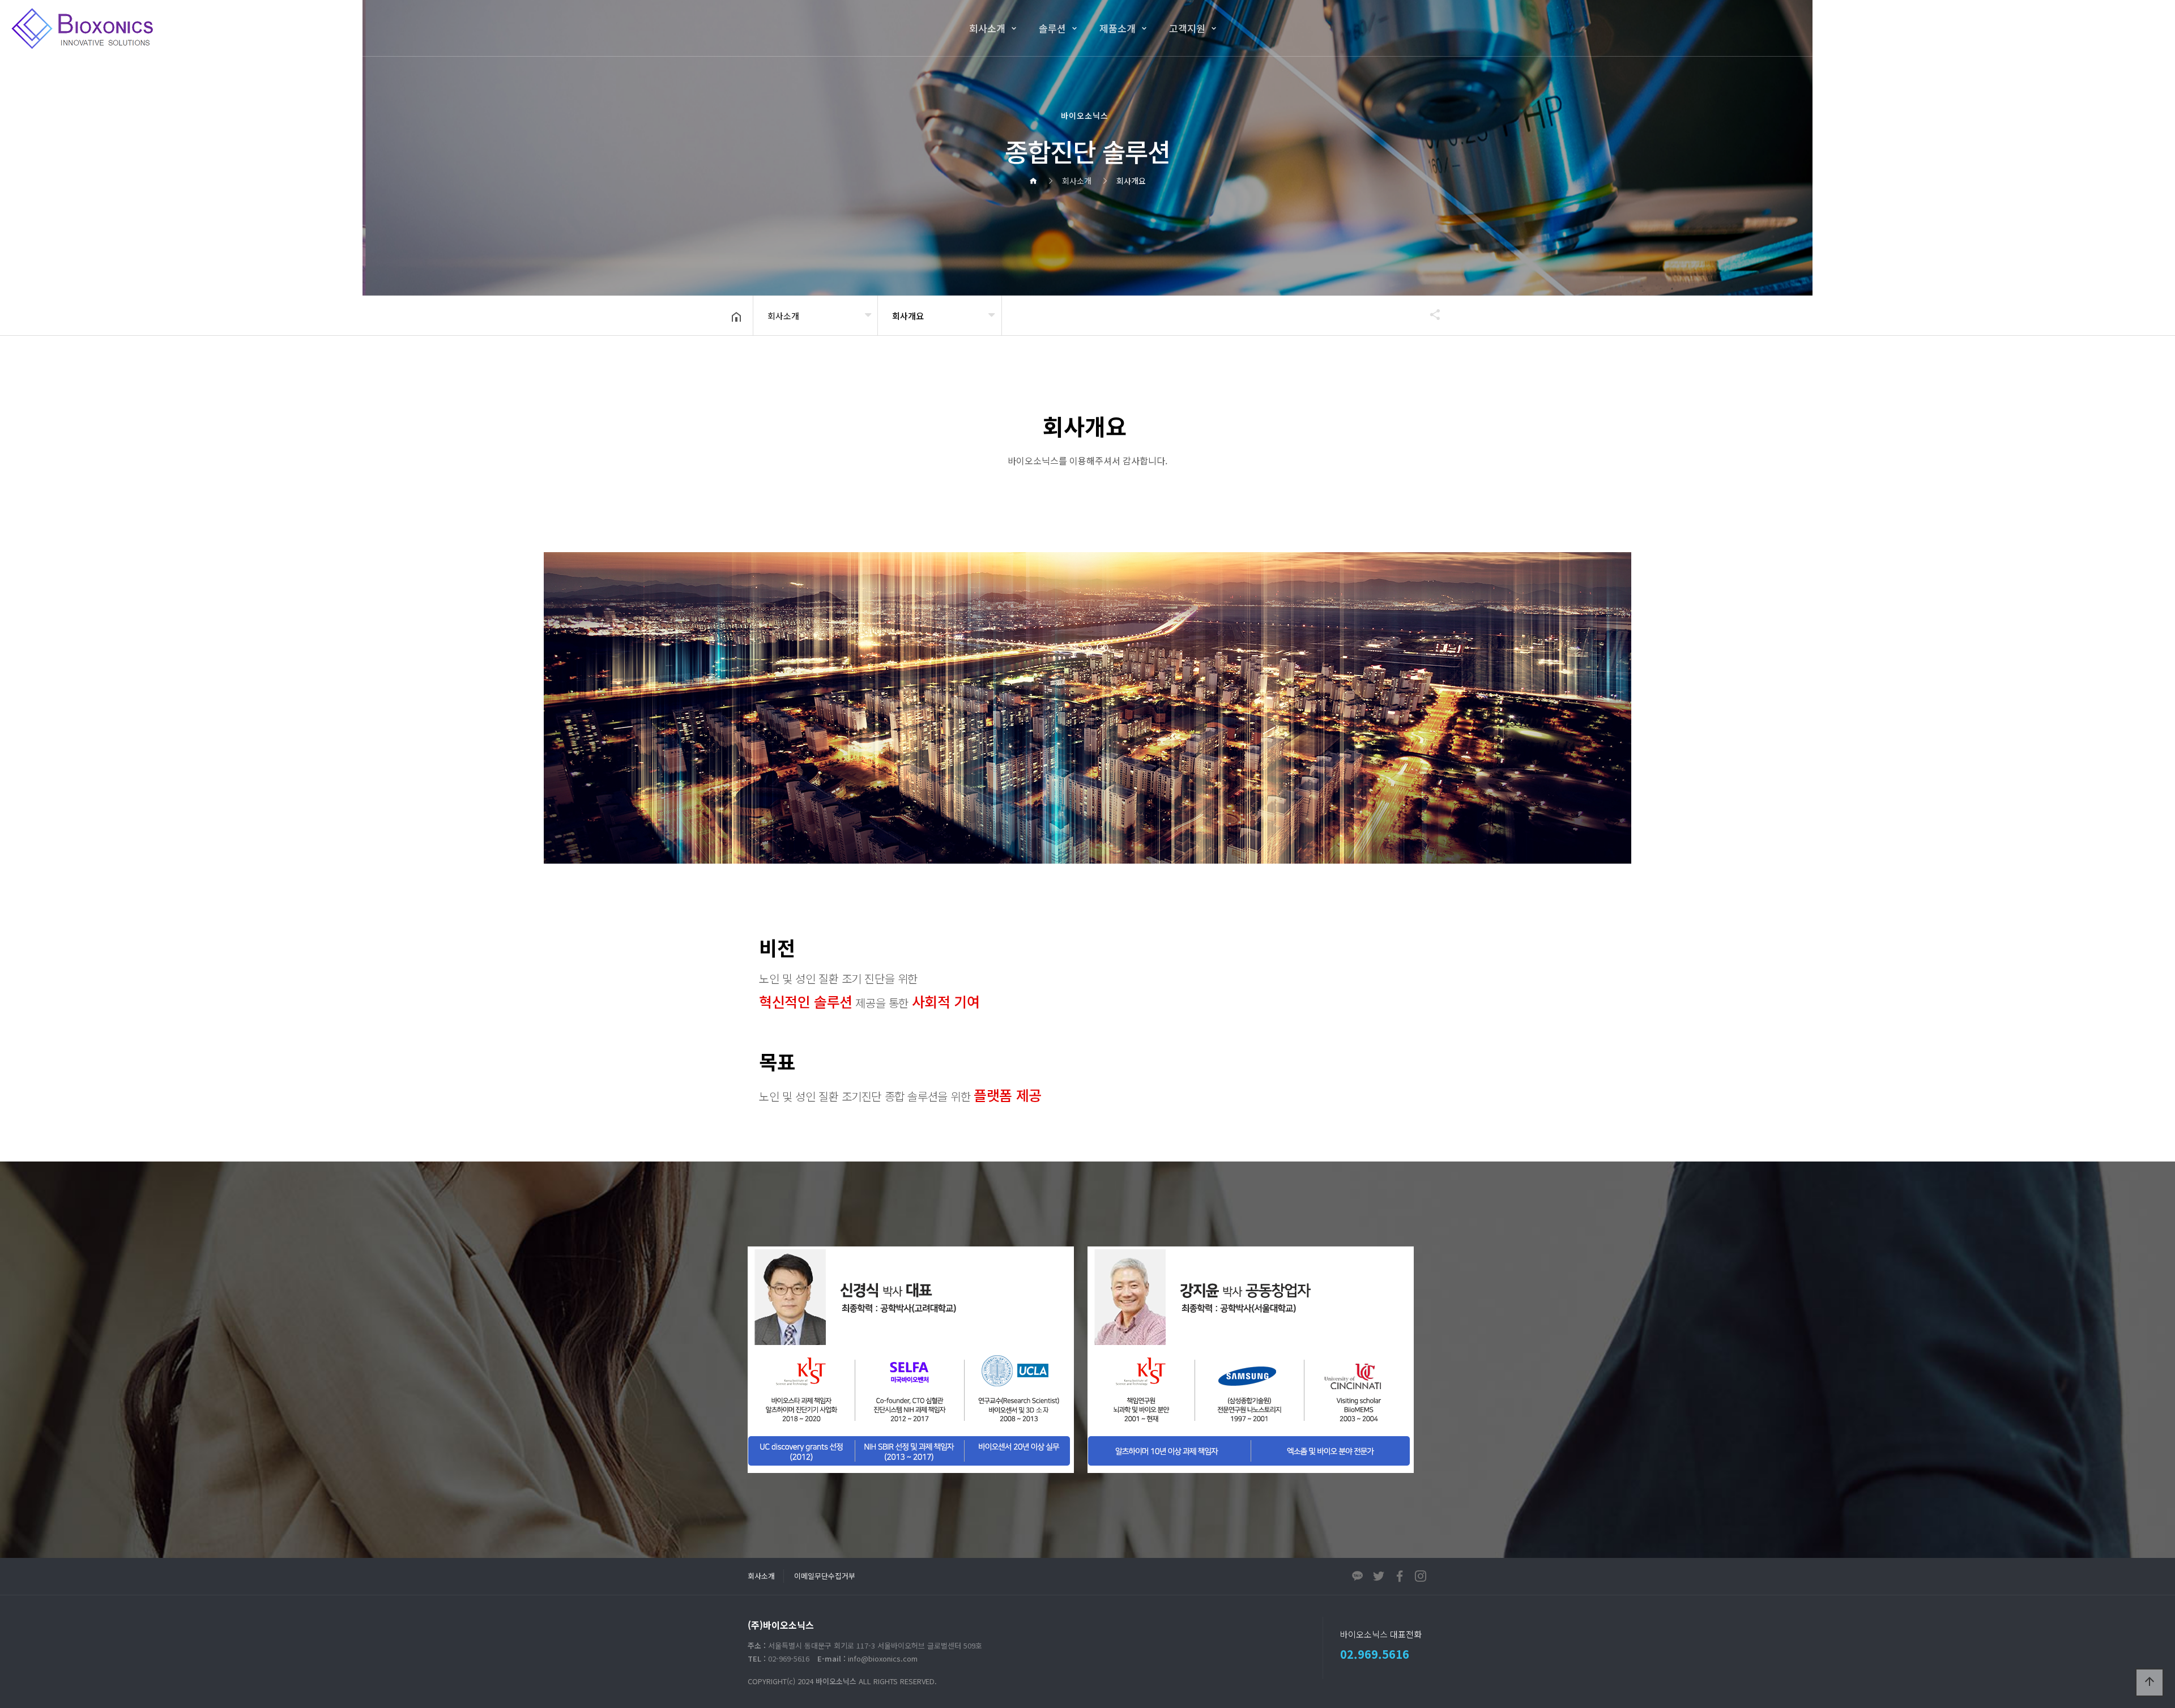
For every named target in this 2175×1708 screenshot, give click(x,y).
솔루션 (1052, 28)
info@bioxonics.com (883, 1658)
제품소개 (1118, 28)
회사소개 (987, 28)
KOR (2086, 28)
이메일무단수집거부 (825, 1576)
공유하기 (1430, 314)
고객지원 (1187, 28)
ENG (2118, 28)
